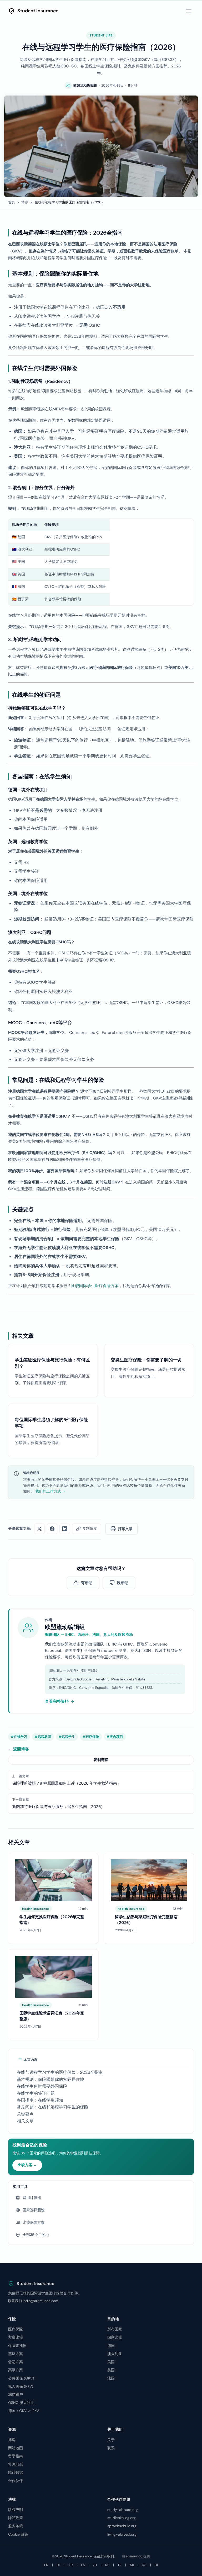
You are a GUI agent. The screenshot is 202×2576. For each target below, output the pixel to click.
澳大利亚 (115, 2354)
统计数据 (16, 2472)
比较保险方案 (34, 2222)
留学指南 (16, 2456)
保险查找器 (17, 2346)
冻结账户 (16, 2394)
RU (107, 2565)
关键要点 (25, 2114)
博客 (25, 202)
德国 (111, 2346)
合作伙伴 (16, 2481)
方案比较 (16, 2337)
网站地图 (16, 2448)
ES (83, 2565)
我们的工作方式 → (50, 1491)
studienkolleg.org (122, 2518)
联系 (111, 2448)
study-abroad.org (123, 2510)
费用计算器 (32, 2198)
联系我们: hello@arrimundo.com (33, 2301)
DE (59, 2565)
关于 (111, 2440)
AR (132, 2565)
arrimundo (134, 2556)
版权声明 (16, 2510)
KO (144, 2565)
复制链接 (101, 1760)
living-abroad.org (122, 2534)
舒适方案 (16, 2362)
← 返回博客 (19, 1749)
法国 (111, 2378)
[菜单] (189, 11)
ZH (95, 2565)
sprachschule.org (122, 2526)
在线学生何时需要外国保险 (42, 2086)
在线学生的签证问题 (36, 2093)
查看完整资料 (57, 1701)
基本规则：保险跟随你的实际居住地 (50, 2079)
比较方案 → (27, 2165)
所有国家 (115, 2329)
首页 (12, 202)
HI (156, 2565)
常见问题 (16, 2464)
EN (46, 2565)
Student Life (101, 36)
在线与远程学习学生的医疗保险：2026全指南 (60, 2072)
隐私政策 (16, 2518)
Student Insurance (38, 11)
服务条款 (16, 2526)
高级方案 (16, 2370)
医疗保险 (16, 2329)
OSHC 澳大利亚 (21, 2403)
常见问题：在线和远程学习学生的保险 (53, 2107)
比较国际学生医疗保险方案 (95, 1286)
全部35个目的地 (36, 2235)
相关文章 (25, 2121)
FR (71, 2565)
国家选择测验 (34, 2210)
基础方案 (16, 2354)
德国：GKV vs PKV (24, 2411)
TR (120, 2565)
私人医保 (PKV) (21, 2386)
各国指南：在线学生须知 (40, 2100)
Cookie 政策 (18, 2534)
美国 (111, 2362)
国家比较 (115, 2337)
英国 (111, 2370)
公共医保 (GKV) (21, 2378)
